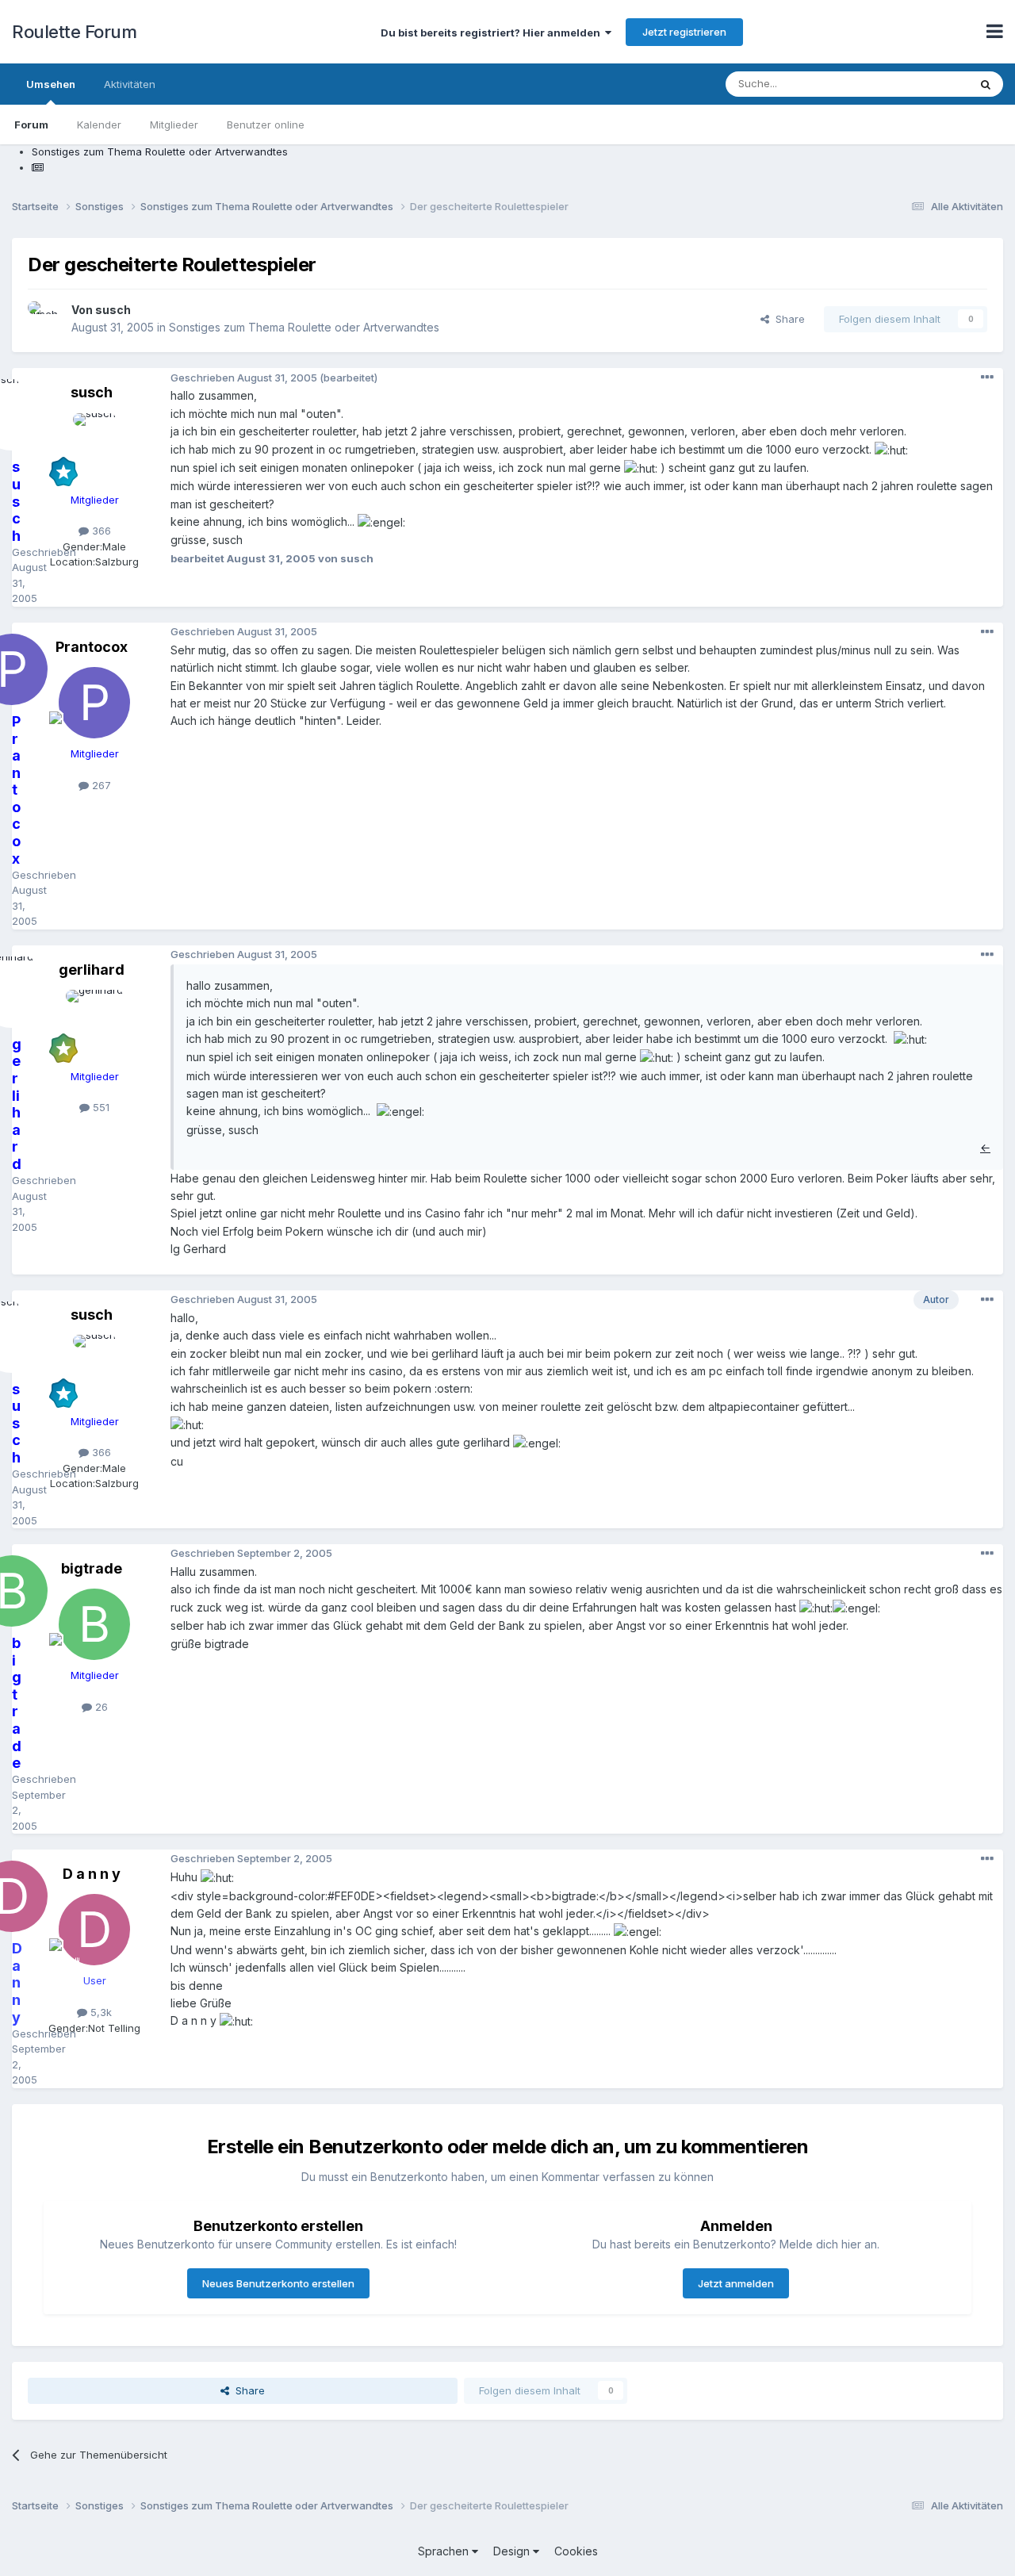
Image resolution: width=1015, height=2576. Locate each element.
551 (100, 1107)
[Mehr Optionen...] (987, 378)
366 (100, 531)
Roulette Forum (74, 32)
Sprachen (445, 2551)
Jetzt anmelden (736, 2283)
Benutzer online (266, 125)
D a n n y (92, 1874)
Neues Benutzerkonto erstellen (278, 2283)
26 (100, 1707)
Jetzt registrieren (684, 32)
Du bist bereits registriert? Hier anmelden (493, 33)
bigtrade (92, 1568)
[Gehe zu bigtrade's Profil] (94, 1624)
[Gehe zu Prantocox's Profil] (94, 703)
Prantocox (92, 647)
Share (787, 319)
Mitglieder (174, 125)
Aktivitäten (130, 84)
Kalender (99, 125)
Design (513, 2551)
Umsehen (51, 84)
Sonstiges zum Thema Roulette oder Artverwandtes (304, 327)
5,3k (100, 2012)
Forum (31, 125)
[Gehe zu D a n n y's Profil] (94, 1930)
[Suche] (986, 84)
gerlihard (92, 970)
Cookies (576, 2551)
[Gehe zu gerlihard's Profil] (94, 1025)
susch (113, 310)
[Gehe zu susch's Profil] (45, 319)
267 (100, 785)
